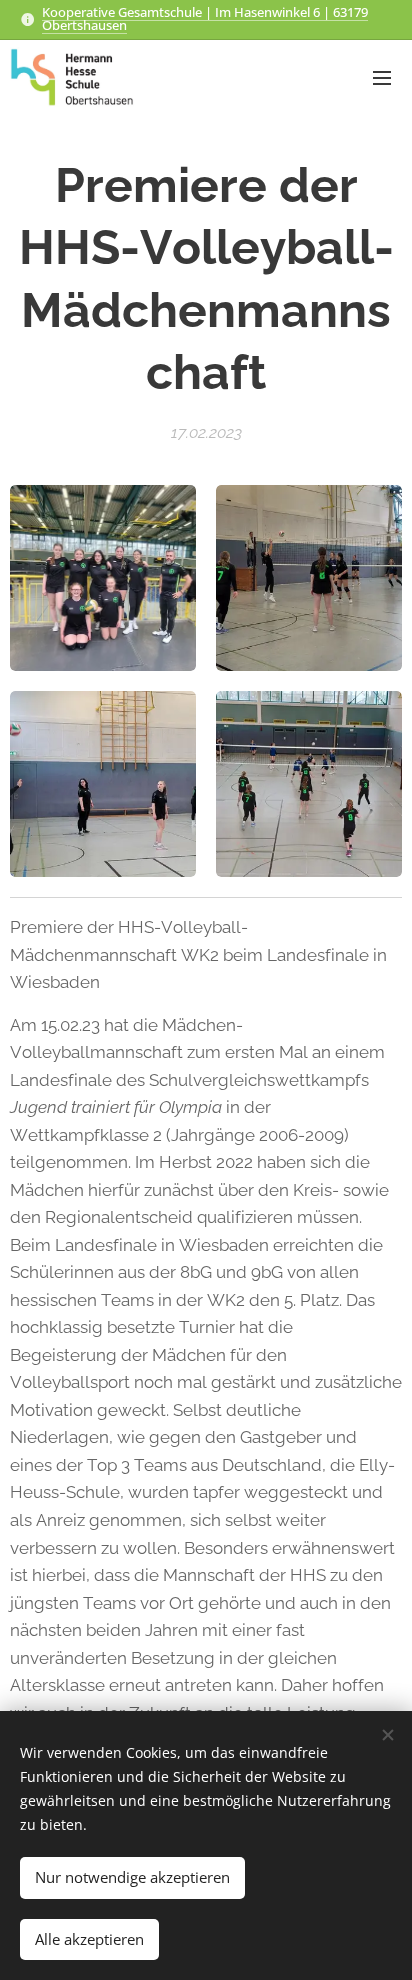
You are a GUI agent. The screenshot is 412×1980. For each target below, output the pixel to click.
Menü (382, 77)
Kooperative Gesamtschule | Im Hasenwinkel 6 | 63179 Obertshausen (205, 18)
